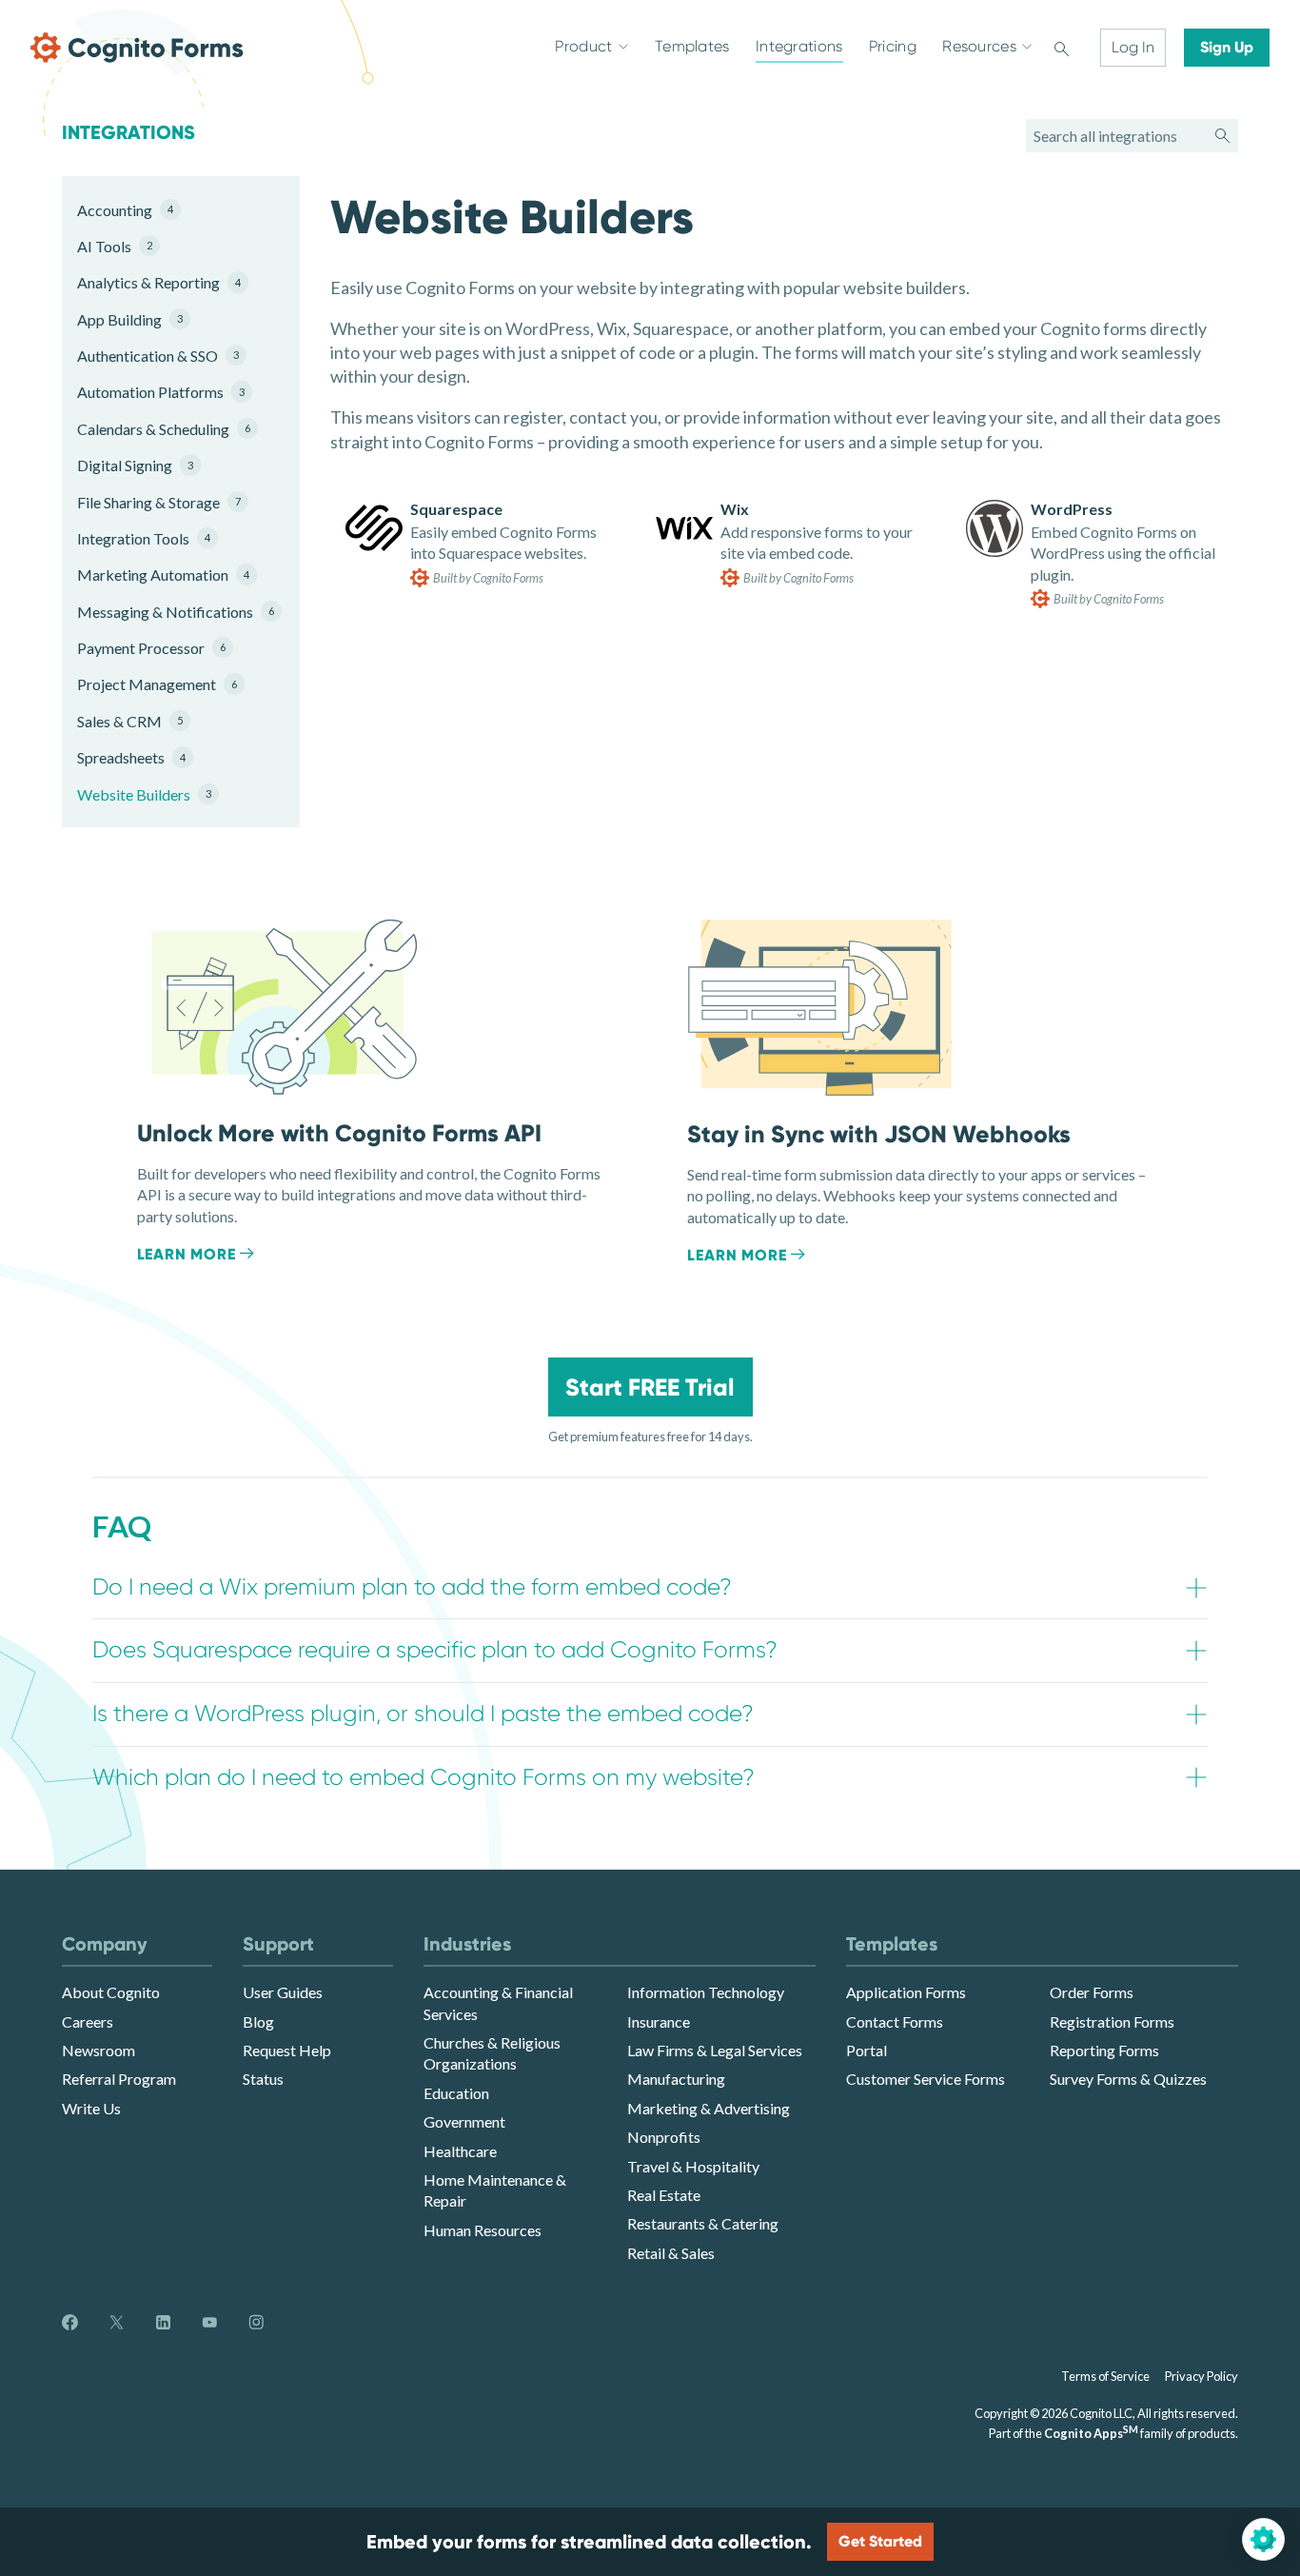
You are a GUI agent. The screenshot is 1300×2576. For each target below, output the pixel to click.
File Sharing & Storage (159, 502)
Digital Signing (135, 465)
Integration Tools (144, 538)
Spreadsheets (131, 757)
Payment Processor (151, 648)
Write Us (91, 2108)
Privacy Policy (1202, 2376)
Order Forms (1092, 1992)
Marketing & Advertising (709, 2108)
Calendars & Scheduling (164, 429)
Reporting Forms (1104, 2050)
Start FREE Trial (650, 1387)
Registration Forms (1112, 2021)
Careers (88, 2021)
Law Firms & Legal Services (715, 2050)
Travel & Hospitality (693, 2166)
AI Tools (115, 246)
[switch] (1062, 48)
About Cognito (111, 1992)
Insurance (659, 2021)
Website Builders (144, 794)
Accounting (125, 210)
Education (456, 2093)
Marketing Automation (163, 575)
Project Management (157, 684)
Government (464, 2121)
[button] (650, 1588)
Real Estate (664, 2195)
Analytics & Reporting (159, 282)
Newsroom (98, 2050)
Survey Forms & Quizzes (1128, 2079)
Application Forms (906, 1992)
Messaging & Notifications (166, 612)
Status (263, 2079)
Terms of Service (1105, 2376)
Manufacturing (676, 2079)
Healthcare (460, 2151)
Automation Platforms (161, 392)
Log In (1133, 47)
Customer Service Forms (926, 2079)
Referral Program (119, 2079)
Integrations (128, 132)
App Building (130, 319)
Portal (867, 2050)
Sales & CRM (130, 721)
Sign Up (1227, 47)
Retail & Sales (671, 2253)
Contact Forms (895, 2021)
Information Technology (706, 1992)
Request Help (287, 2050)
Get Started (880, 2541)
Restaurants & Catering (703, 2223)
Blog (258, 2021)
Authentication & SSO (158, 356)
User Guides (283, 1992)
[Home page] (137, 48)
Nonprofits (664, 2137)
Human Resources (483, 2230)
